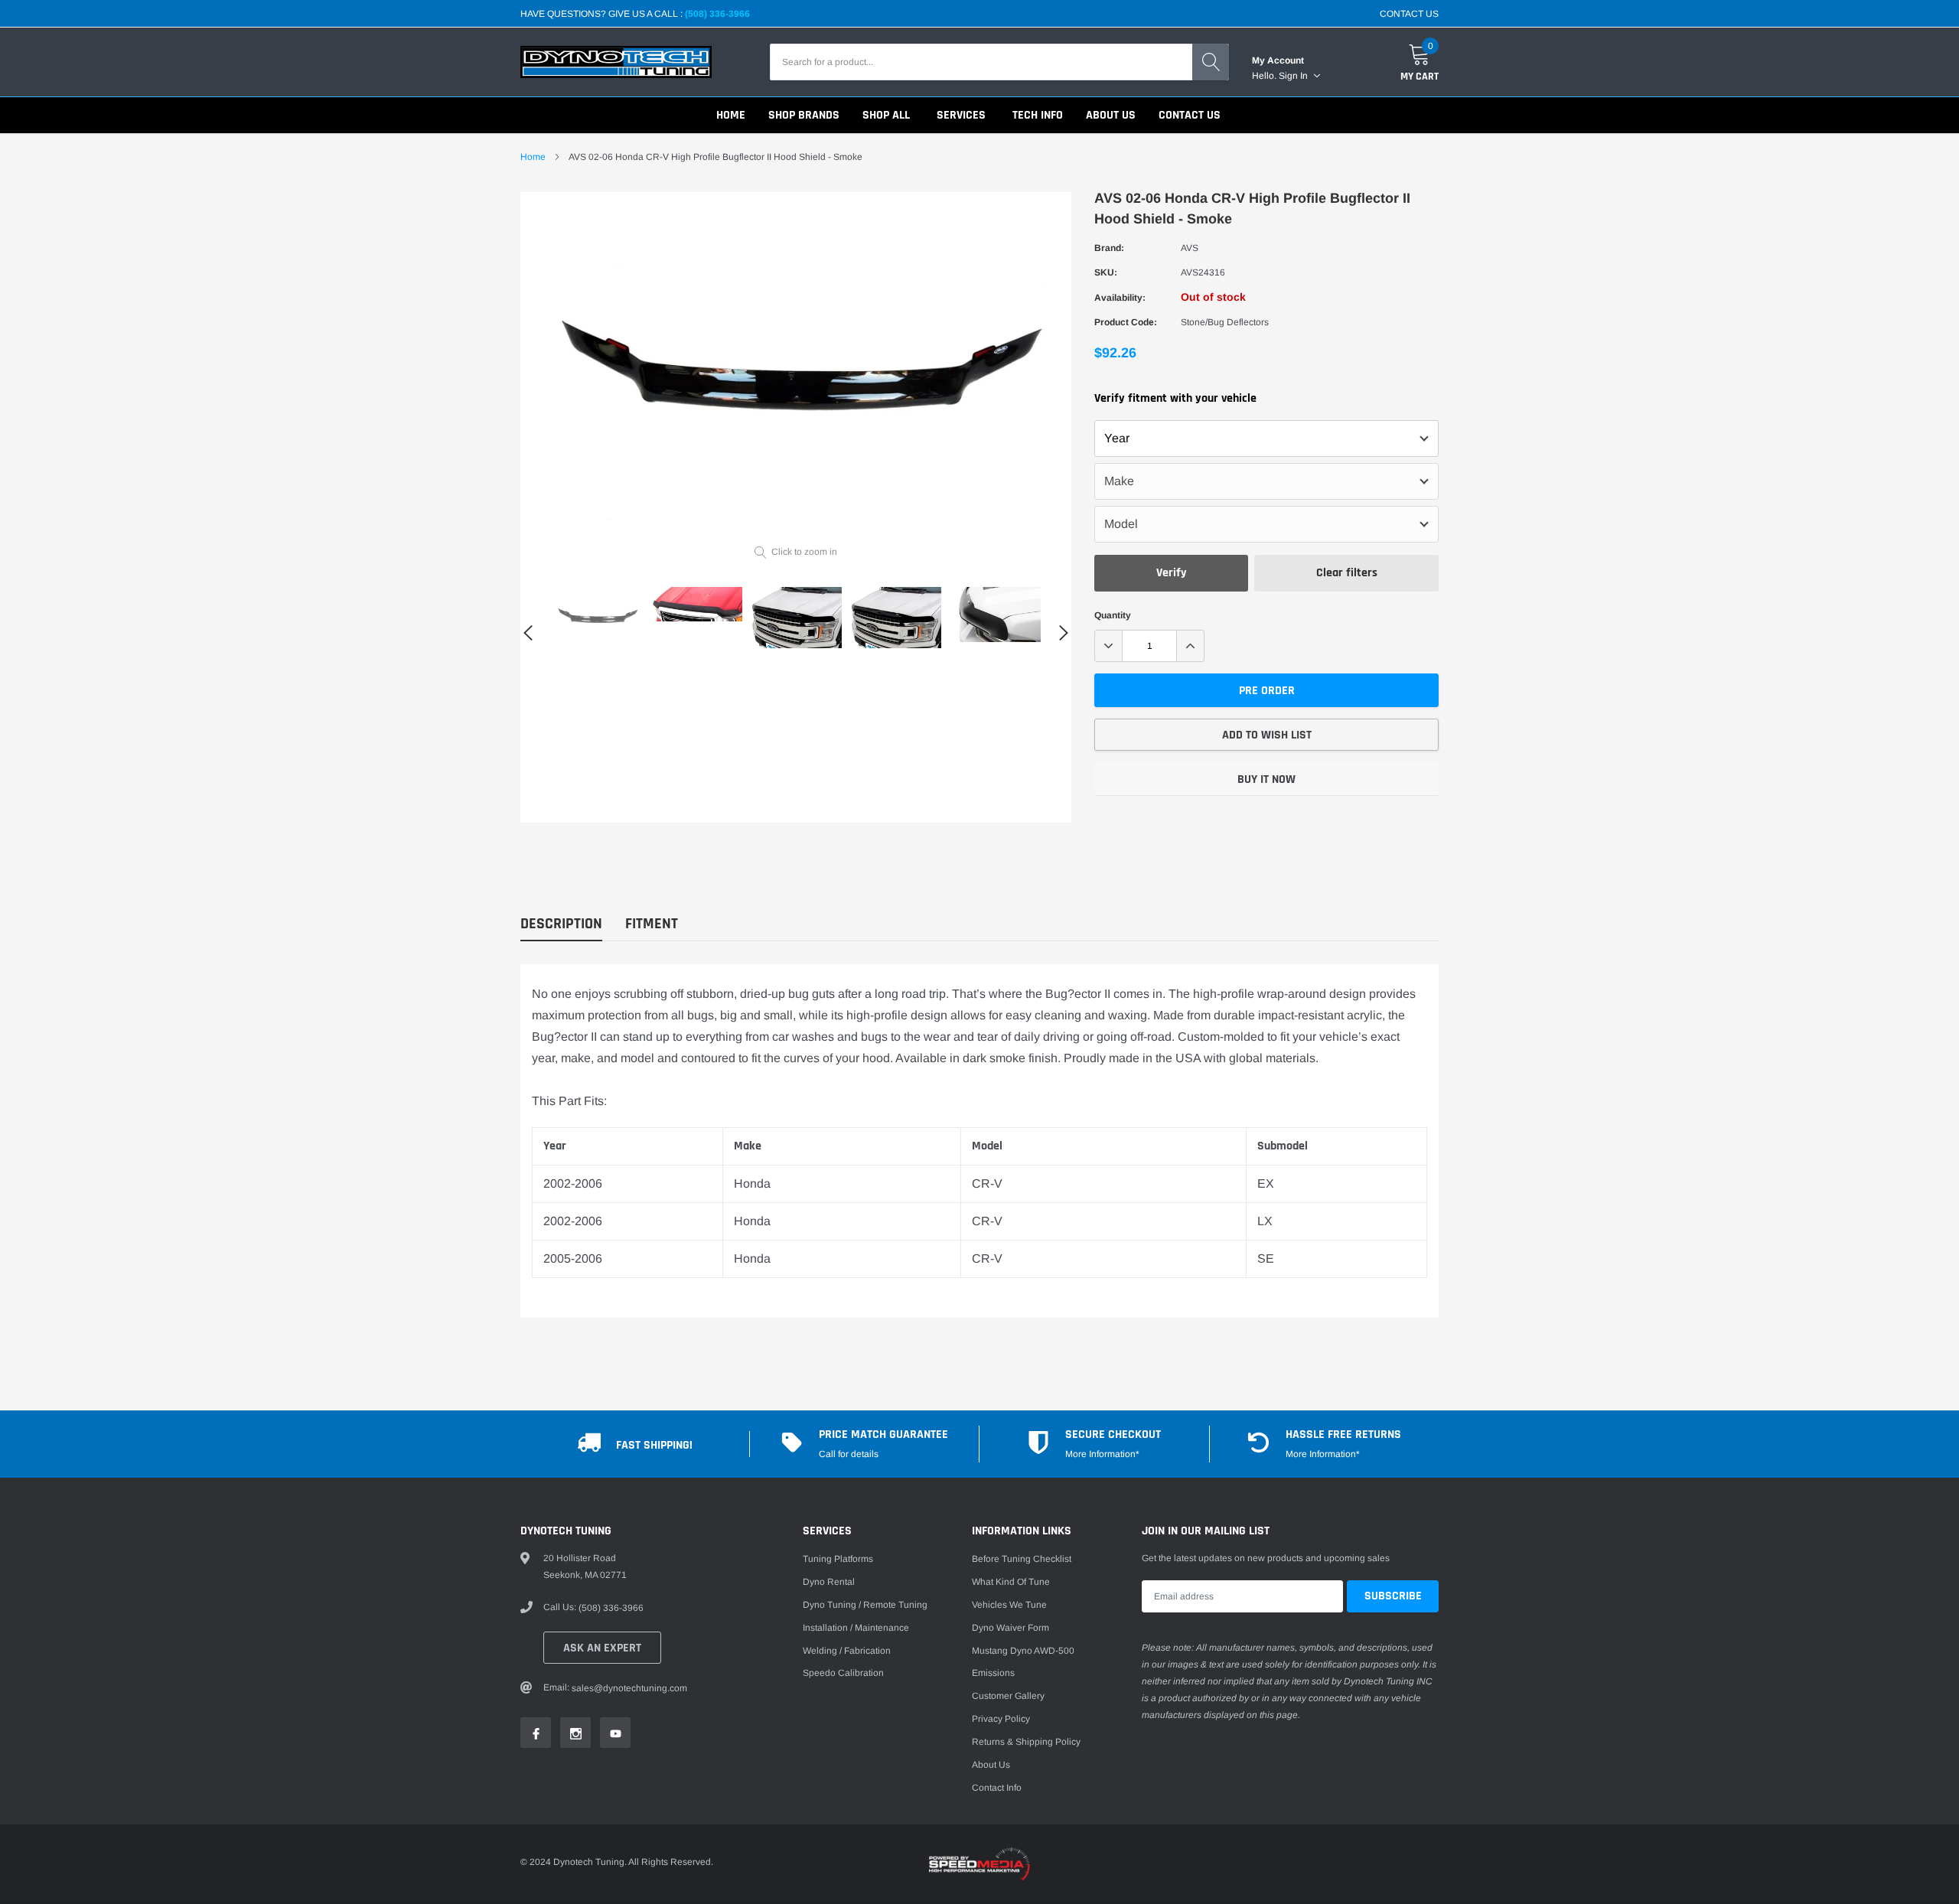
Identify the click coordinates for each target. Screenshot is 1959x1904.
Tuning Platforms (838, 1559)
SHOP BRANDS (804, 115)
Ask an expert (602, 1648)
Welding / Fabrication (847, 1651)
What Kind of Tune (1011, 1582)
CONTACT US (1409, 14)
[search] (1211, 62)
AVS (1190, 248)
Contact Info (997, 1788)
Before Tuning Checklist (1022, 1559)
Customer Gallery (1008, 1696)
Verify (1172, 573)
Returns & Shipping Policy (1026, 1742)
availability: (1120, 298)
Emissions (993, 1673)
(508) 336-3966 (717, 14)
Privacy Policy (1001, 1719)
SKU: (1106, 272)
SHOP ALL (886, 115)
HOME (731, 115)
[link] (597, 618)
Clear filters (1347, 573)
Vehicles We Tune (1009, 1605)
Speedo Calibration (843, 1673)
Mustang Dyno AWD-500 (1023, 1651)
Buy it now (1266, 779)
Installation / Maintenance (856, 1628)
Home (533, 157)
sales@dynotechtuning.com (629, 1688)
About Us (991, 1765)
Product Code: (1126, 322)
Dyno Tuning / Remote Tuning (865, 1605)
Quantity (1113, 615)
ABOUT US (1111, 115)
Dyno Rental (829, 1582)
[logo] (616, 62)
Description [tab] (561, 924)
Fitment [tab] (652, 924)
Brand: (1109, 248)
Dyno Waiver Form (1010, 1628)
